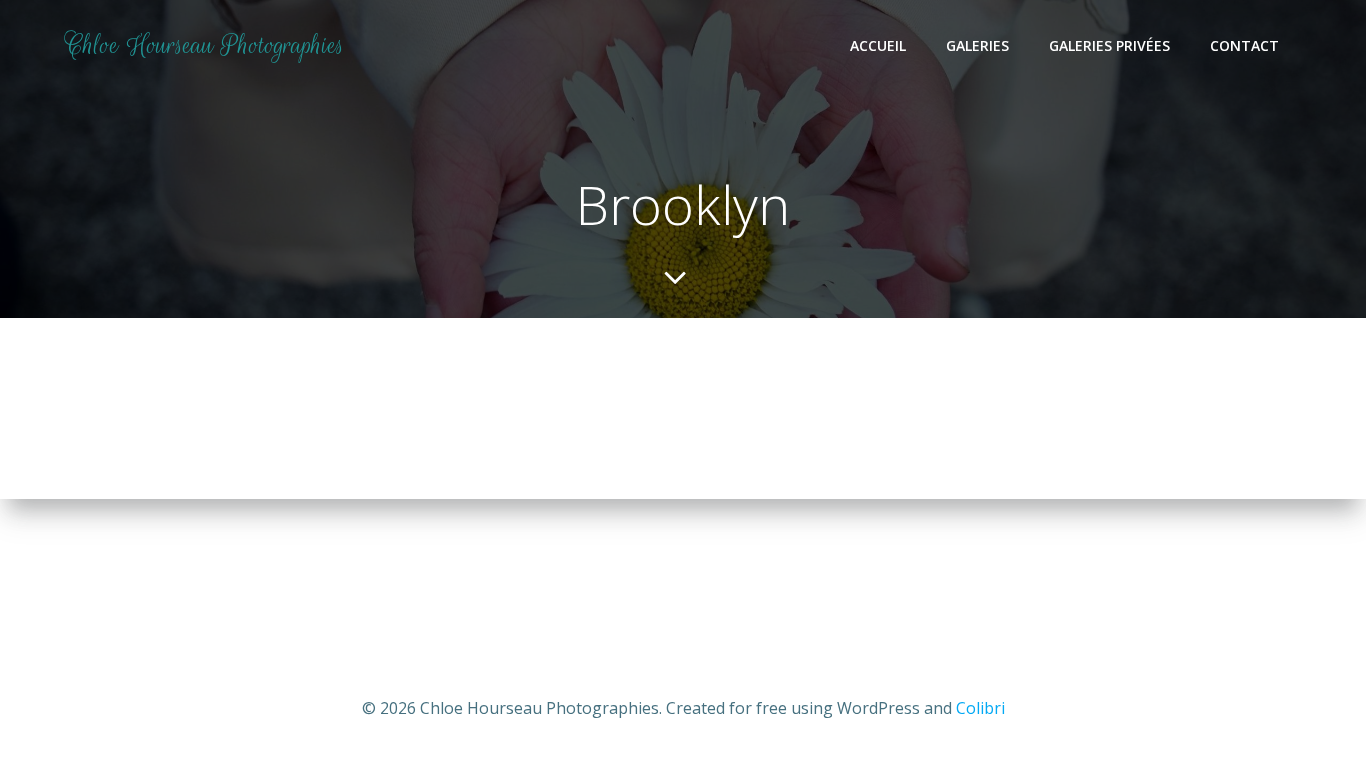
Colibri (980, 708)
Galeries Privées (1109, 45)
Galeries (977, 45)
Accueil (878, 45)
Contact (1244, 45)
